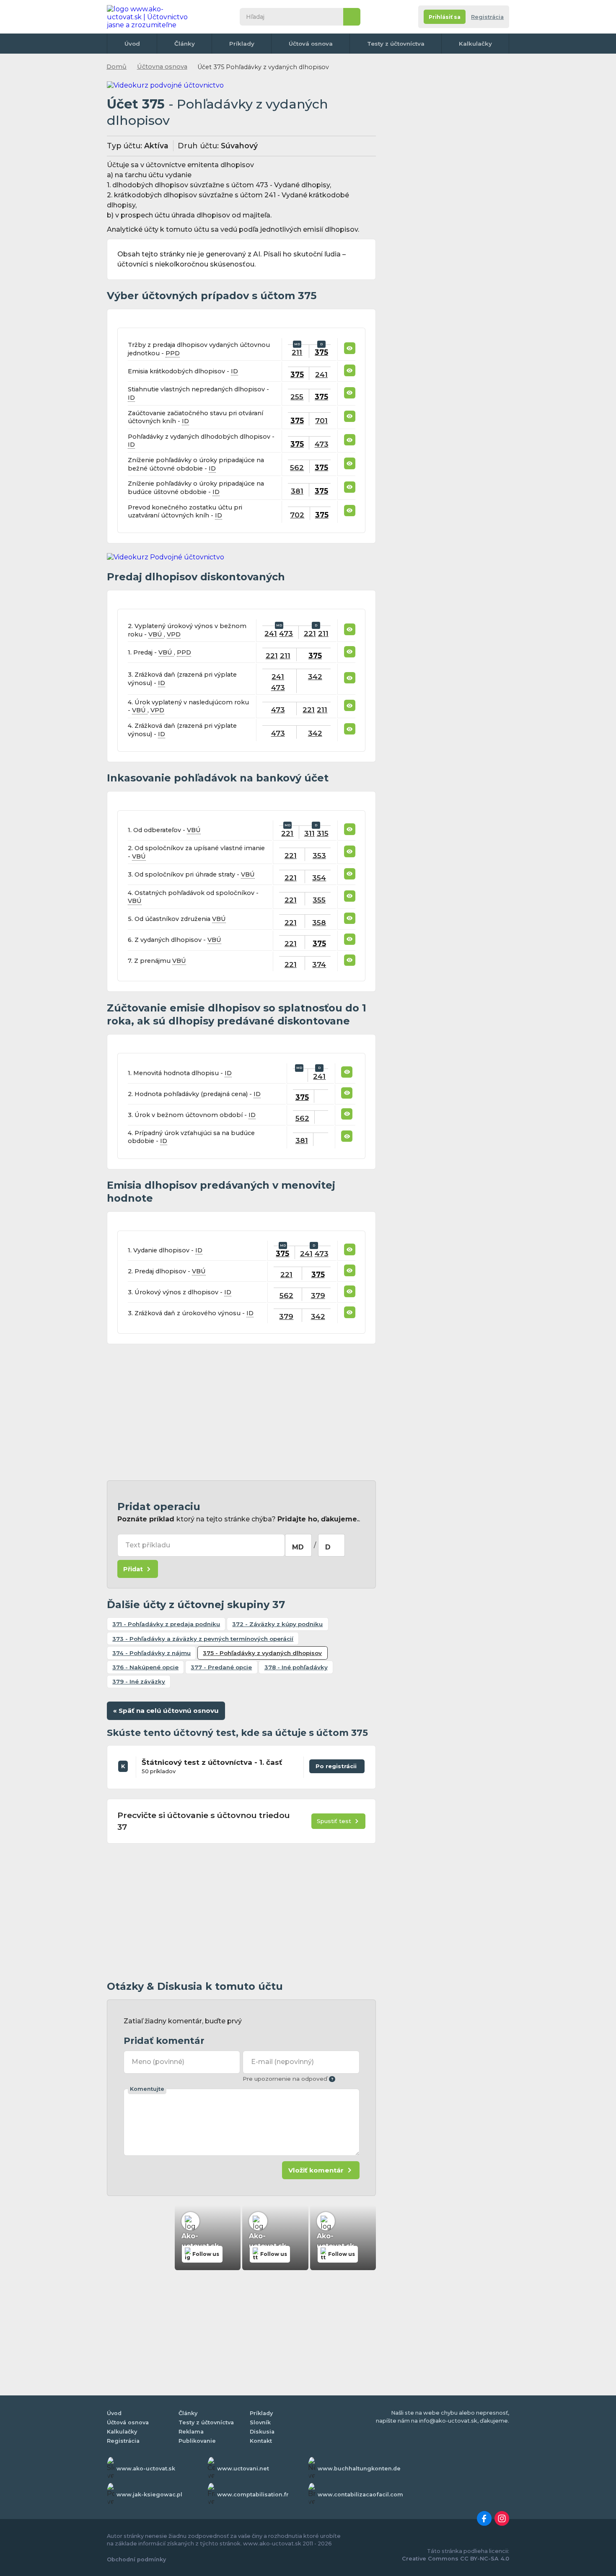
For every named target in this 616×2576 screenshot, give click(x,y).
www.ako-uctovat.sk (146, 2469)
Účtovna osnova (162, 67)
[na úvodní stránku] (150, 17)
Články (185, 44)
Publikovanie (197, 2441)
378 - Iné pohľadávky (296, 1667)
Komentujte (147, 2089)
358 (319, 922)
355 (319, 900)
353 (319, 855)
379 (318, 1295)
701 (321, 420)
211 (297, 352)
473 (322, 444)
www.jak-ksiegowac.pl (149, 2495)
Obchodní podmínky (136, 2559)
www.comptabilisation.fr (253, 2495)
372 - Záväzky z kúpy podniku (277, 1624)
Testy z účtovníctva (396, 44)
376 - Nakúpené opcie (145, 1667)
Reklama (191, 2432)
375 (321, 352)
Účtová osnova (311, 44)
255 (297, 397)
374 (319, 964)
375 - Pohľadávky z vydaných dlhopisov (262, 1653)
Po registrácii (337, 1764)
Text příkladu (148, 1545)
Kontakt (261, 2441)
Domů (116, 67)
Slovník (260, 2422)
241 (321, 374)
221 (310, 633)
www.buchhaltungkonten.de (359, 2469)
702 (297, 515)
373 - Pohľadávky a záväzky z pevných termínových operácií (203, 1639)
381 (297, 491)
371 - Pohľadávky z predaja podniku (166, 1624)
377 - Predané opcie (221, 1667)
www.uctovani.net (243, 2469)
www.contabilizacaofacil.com (360, 2495)
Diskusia (262, 2432)
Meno (158, 2062)
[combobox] (298, 1545)
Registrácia (487, 17)
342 (315, 676)
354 (319, 878)
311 (309, 833)
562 (297, 467)
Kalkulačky (475, 44)
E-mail (282, 2062)
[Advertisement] (241, 1412)
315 (323, 833)
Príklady (242, 44)
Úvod (132, 44)
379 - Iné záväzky (139, 1681)
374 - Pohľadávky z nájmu (151, 1653)
